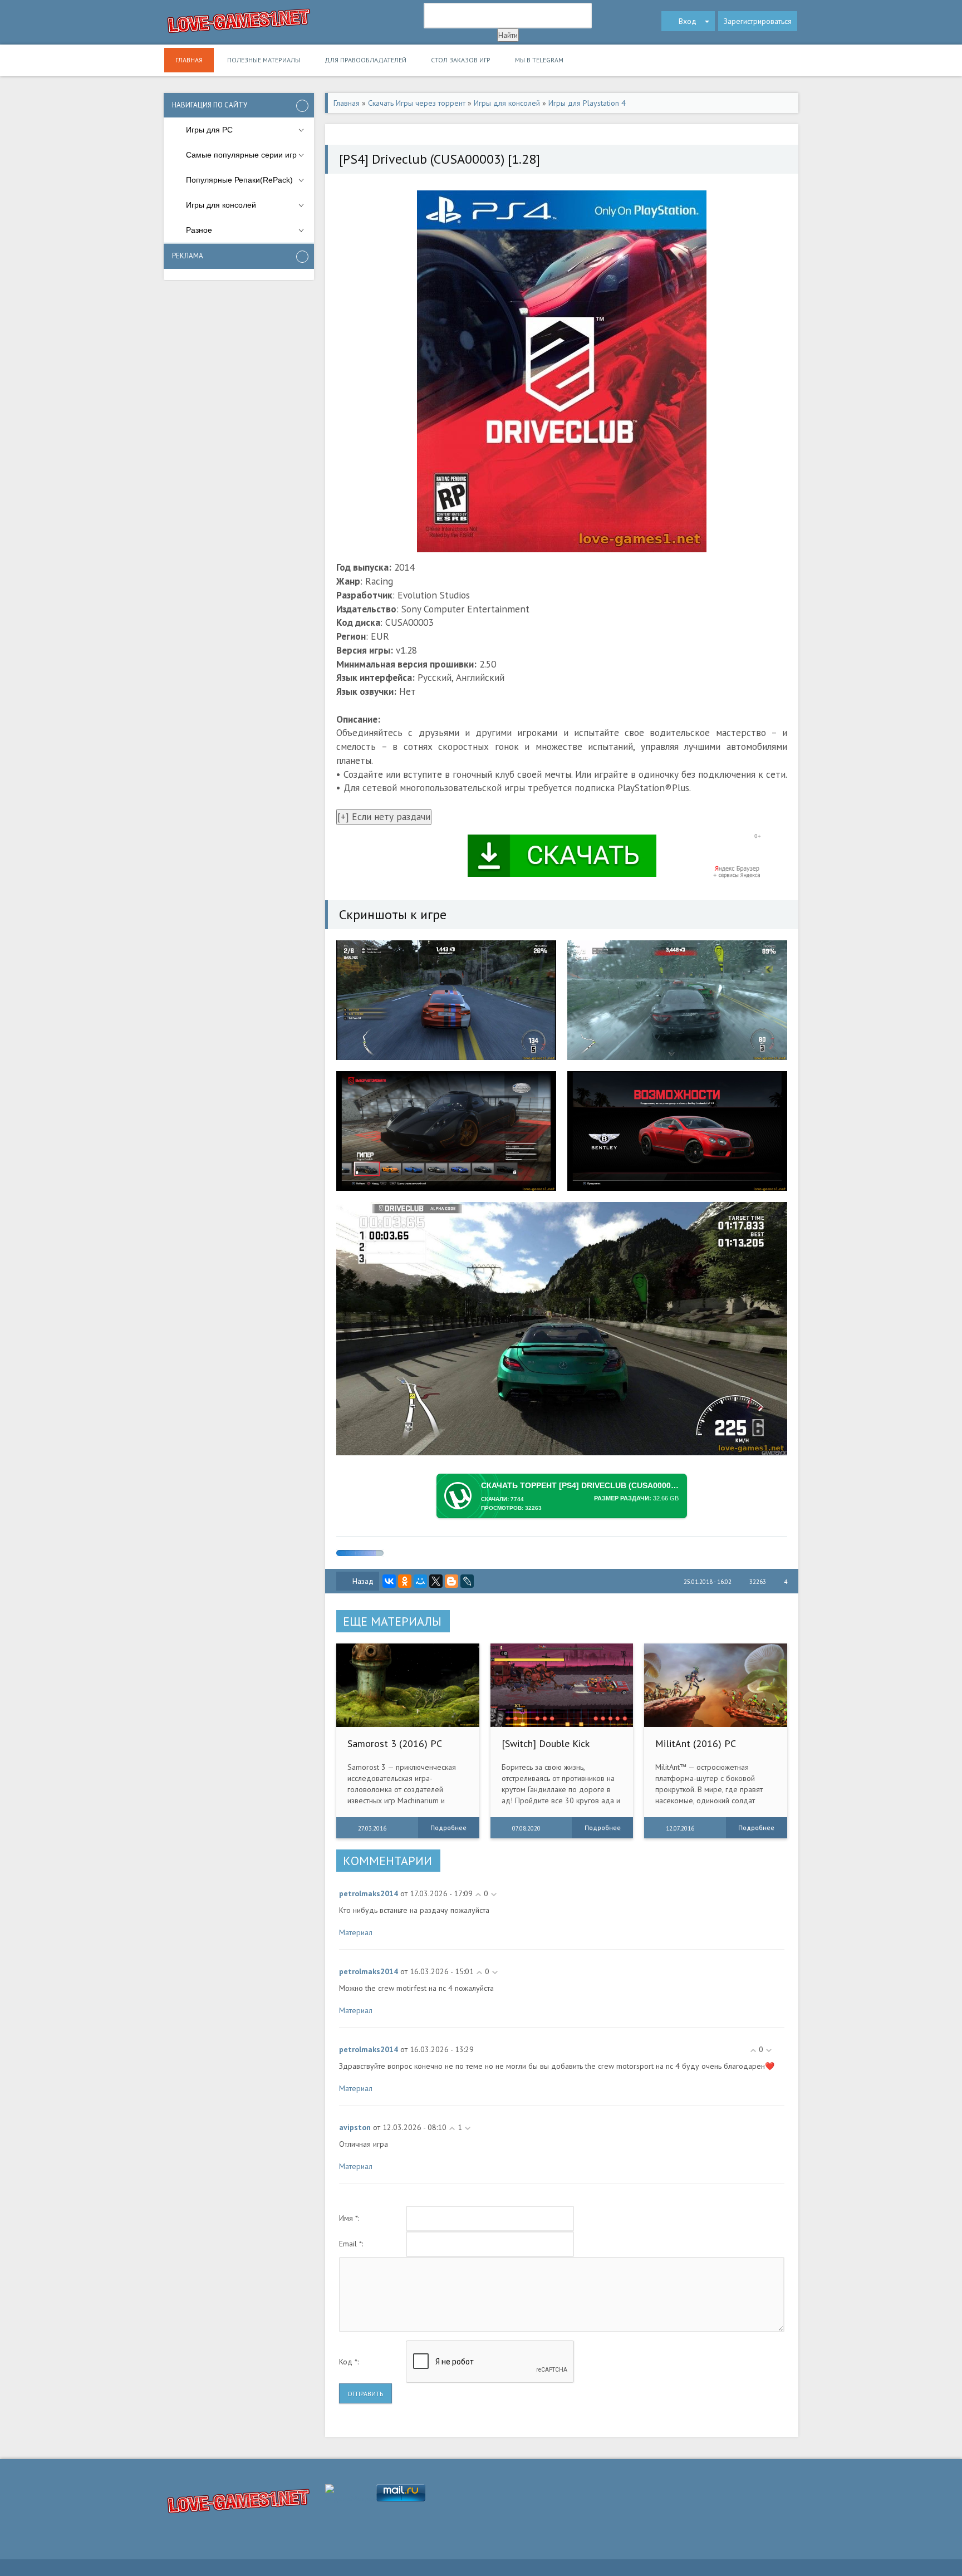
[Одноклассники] (405, 1581)
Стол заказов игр (461, 60)
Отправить (365, 2394)
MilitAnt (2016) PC (696, 1743)
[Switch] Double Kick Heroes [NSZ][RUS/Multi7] (559, 1749)
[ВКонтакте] (389, 1581)
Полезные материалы (264, 60)
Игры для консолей (507, 103)
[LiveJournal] (467, 1581)
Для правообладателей (365, 60)
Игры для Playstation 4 (587, 103)
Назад (363, 1581)
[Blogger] (451, 1581)
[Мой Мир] (420, 1581)
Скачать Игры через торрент (417, 103)
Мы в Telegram (539, 60)
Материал (356, 1932)
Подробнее (448, 1827)
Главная (189, 60)
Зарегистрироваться (758, 21)
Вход (688, 21)
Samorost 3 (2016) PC (395, 1743)
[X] (436, 1581)
